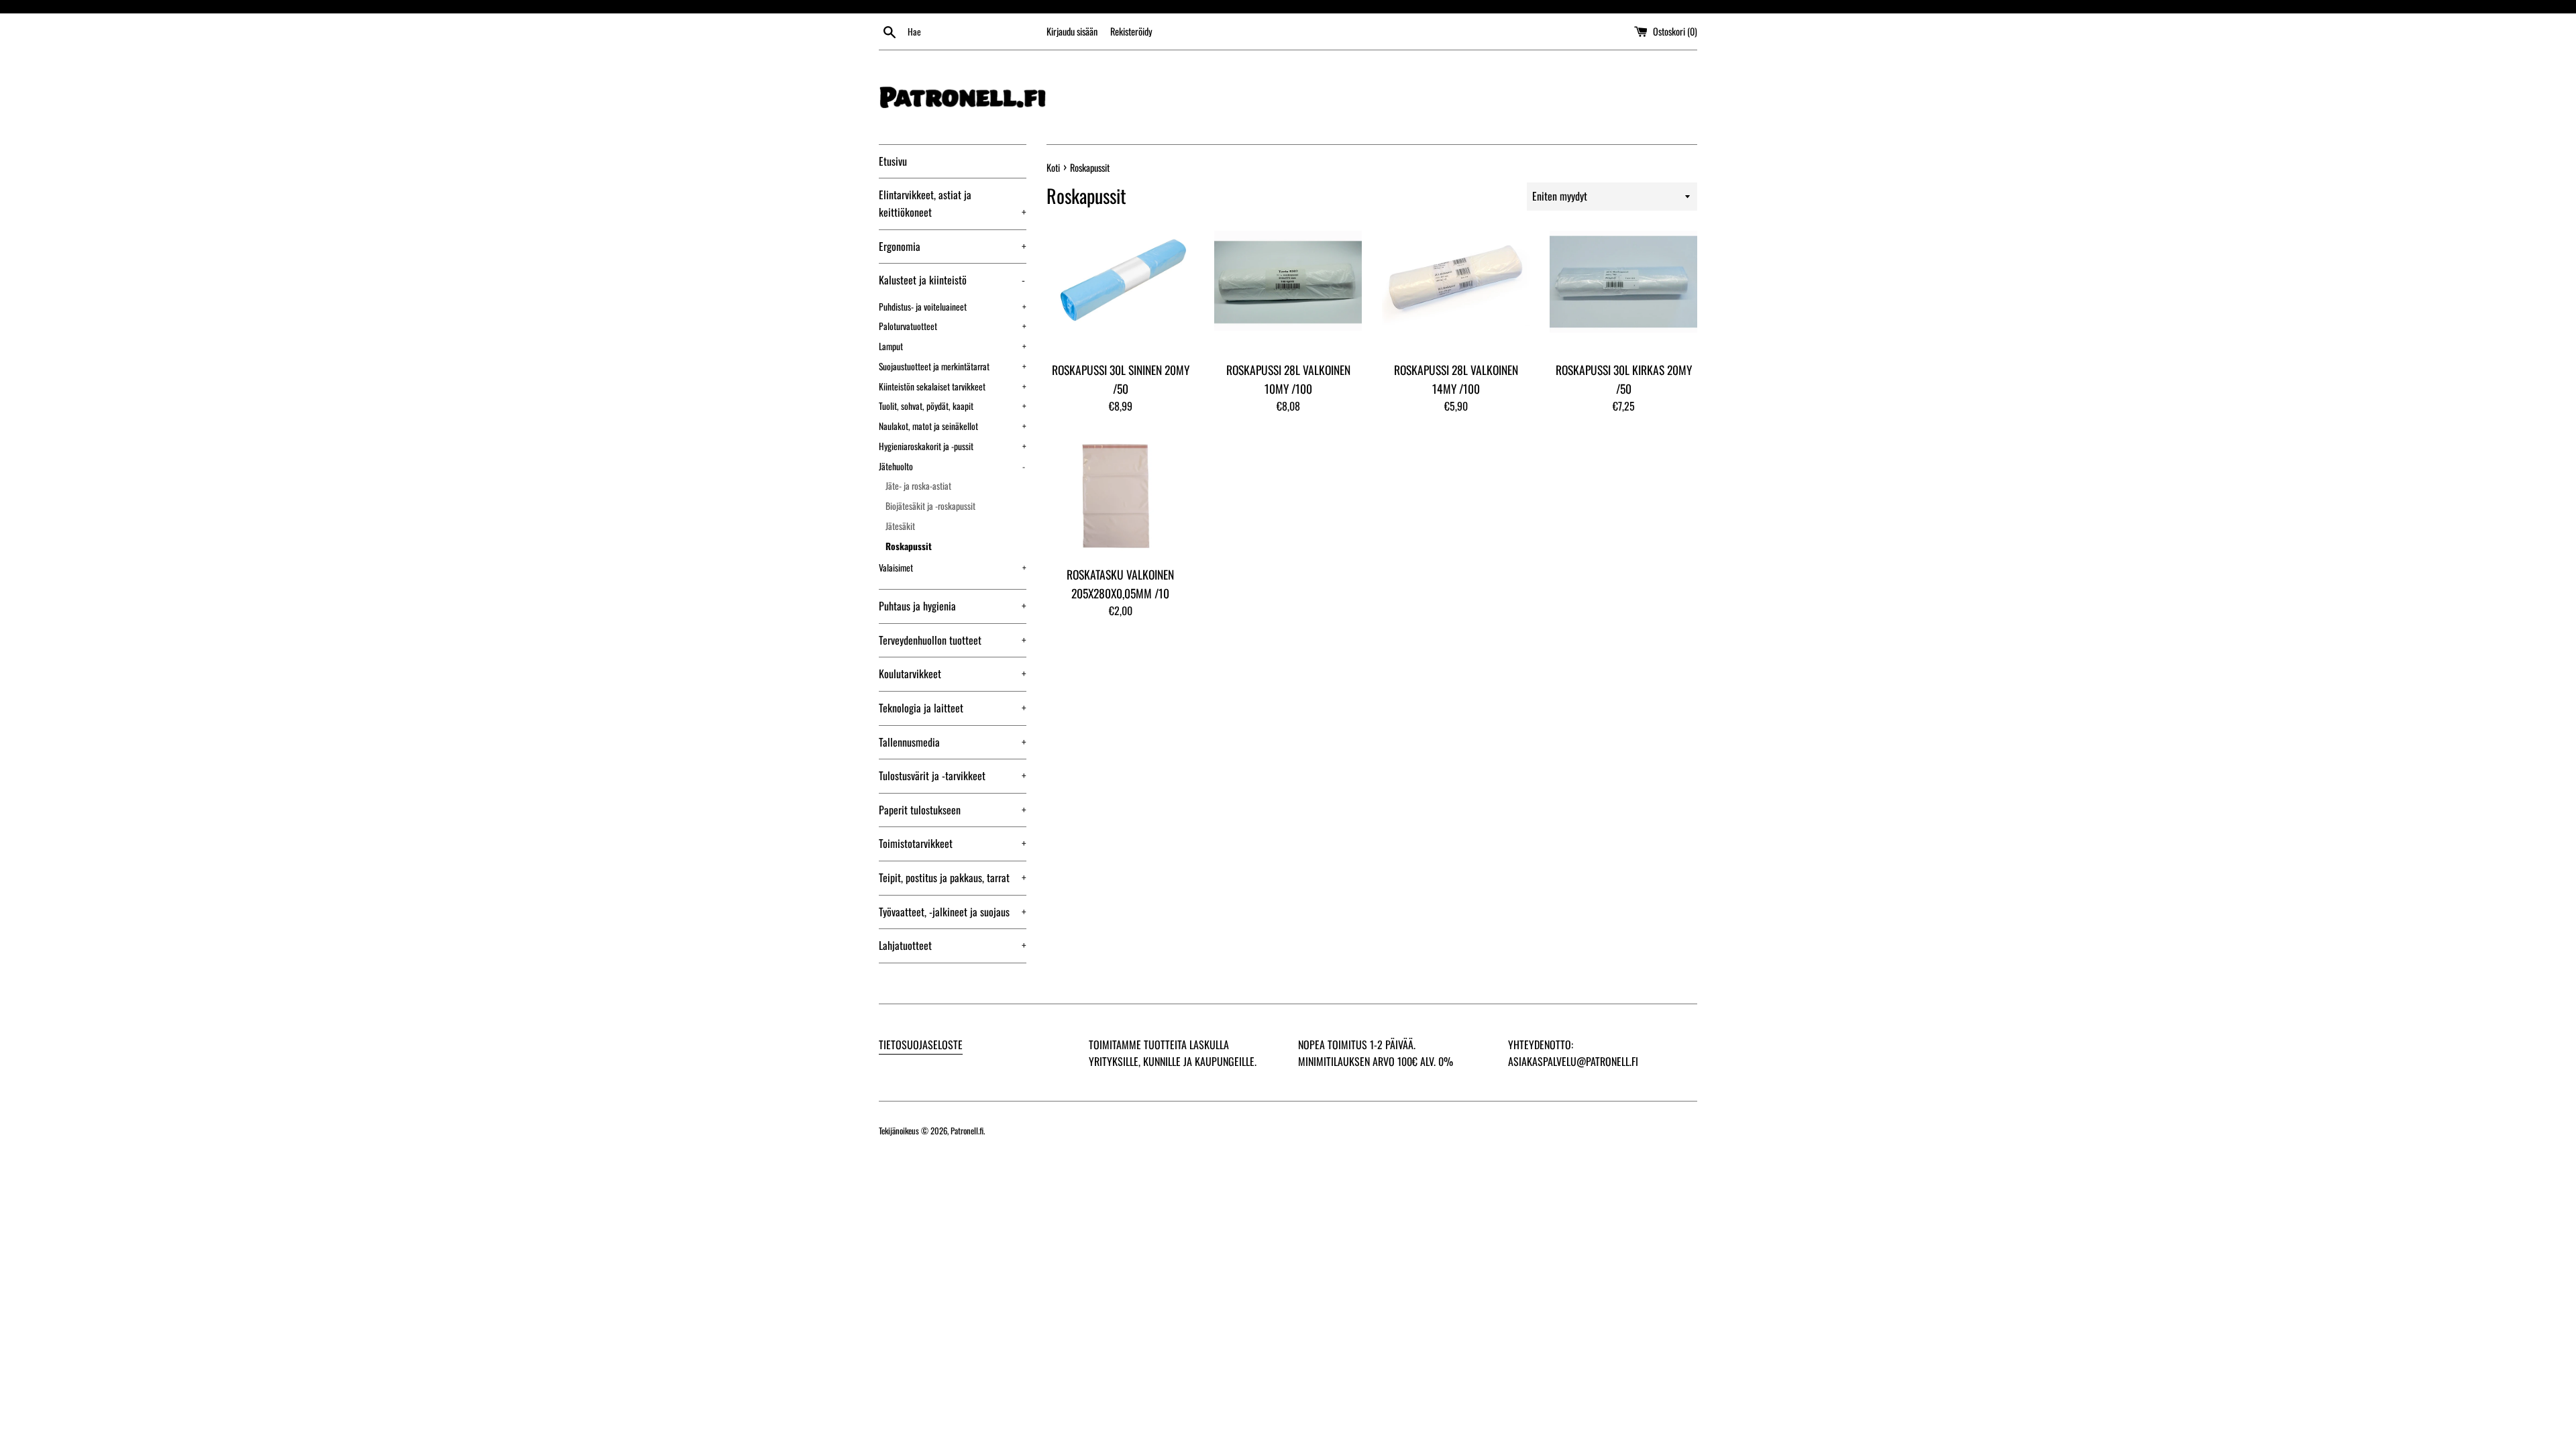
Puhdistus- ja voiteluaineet (953, 307)
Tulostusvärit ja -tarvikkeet (953, 775)
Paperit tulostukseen (953, 810)
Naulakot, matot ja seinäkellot (953, 426)
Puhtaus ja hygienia (953, 606)
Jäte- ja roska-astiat (918, 486)
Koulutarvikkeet (953, 674)
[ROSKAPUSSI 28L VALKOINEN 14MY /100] (1456, 290)
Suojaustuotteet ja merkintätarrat (953, 366)
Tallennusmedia (953, 742)
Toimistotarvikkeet (953, 843)
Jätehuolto (952, 466)
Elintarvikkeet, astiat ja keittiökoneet (953, 203)
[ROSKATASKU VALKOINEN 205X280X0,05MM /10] (1120, 495)
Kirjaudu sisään (1072, 31)
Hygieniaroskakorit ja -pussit (953, 446)
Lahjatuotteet (953, 945)
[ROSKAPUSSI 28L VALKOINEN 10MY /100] (1288, 290)
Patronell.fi (967, 1131)
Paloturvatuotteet (953, 326)
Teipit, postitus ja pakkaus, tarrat (953, 877)
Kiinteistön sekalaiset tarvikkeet (953, 386)
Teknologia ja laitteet (953, 708)
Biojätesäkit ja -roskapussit (930, 506)
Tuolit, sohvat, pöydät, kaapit (953, 406)
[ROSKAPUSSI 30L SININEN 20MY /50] (1120, 290)
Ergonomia (953, 246)
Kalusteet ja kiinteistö (952, 280)
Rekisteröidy (1131, 31)
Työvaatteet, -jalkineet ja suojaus (953, 912)
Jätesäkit (900, 526)
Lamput (953, 346)
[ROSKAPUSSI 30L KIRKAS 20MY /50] (1623, 290)
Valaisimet (953, 568)
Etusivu (893, 161)
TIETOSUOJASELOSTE (921, 1044)
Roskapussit (909, 546)
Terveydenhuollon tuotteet (953, 640)
